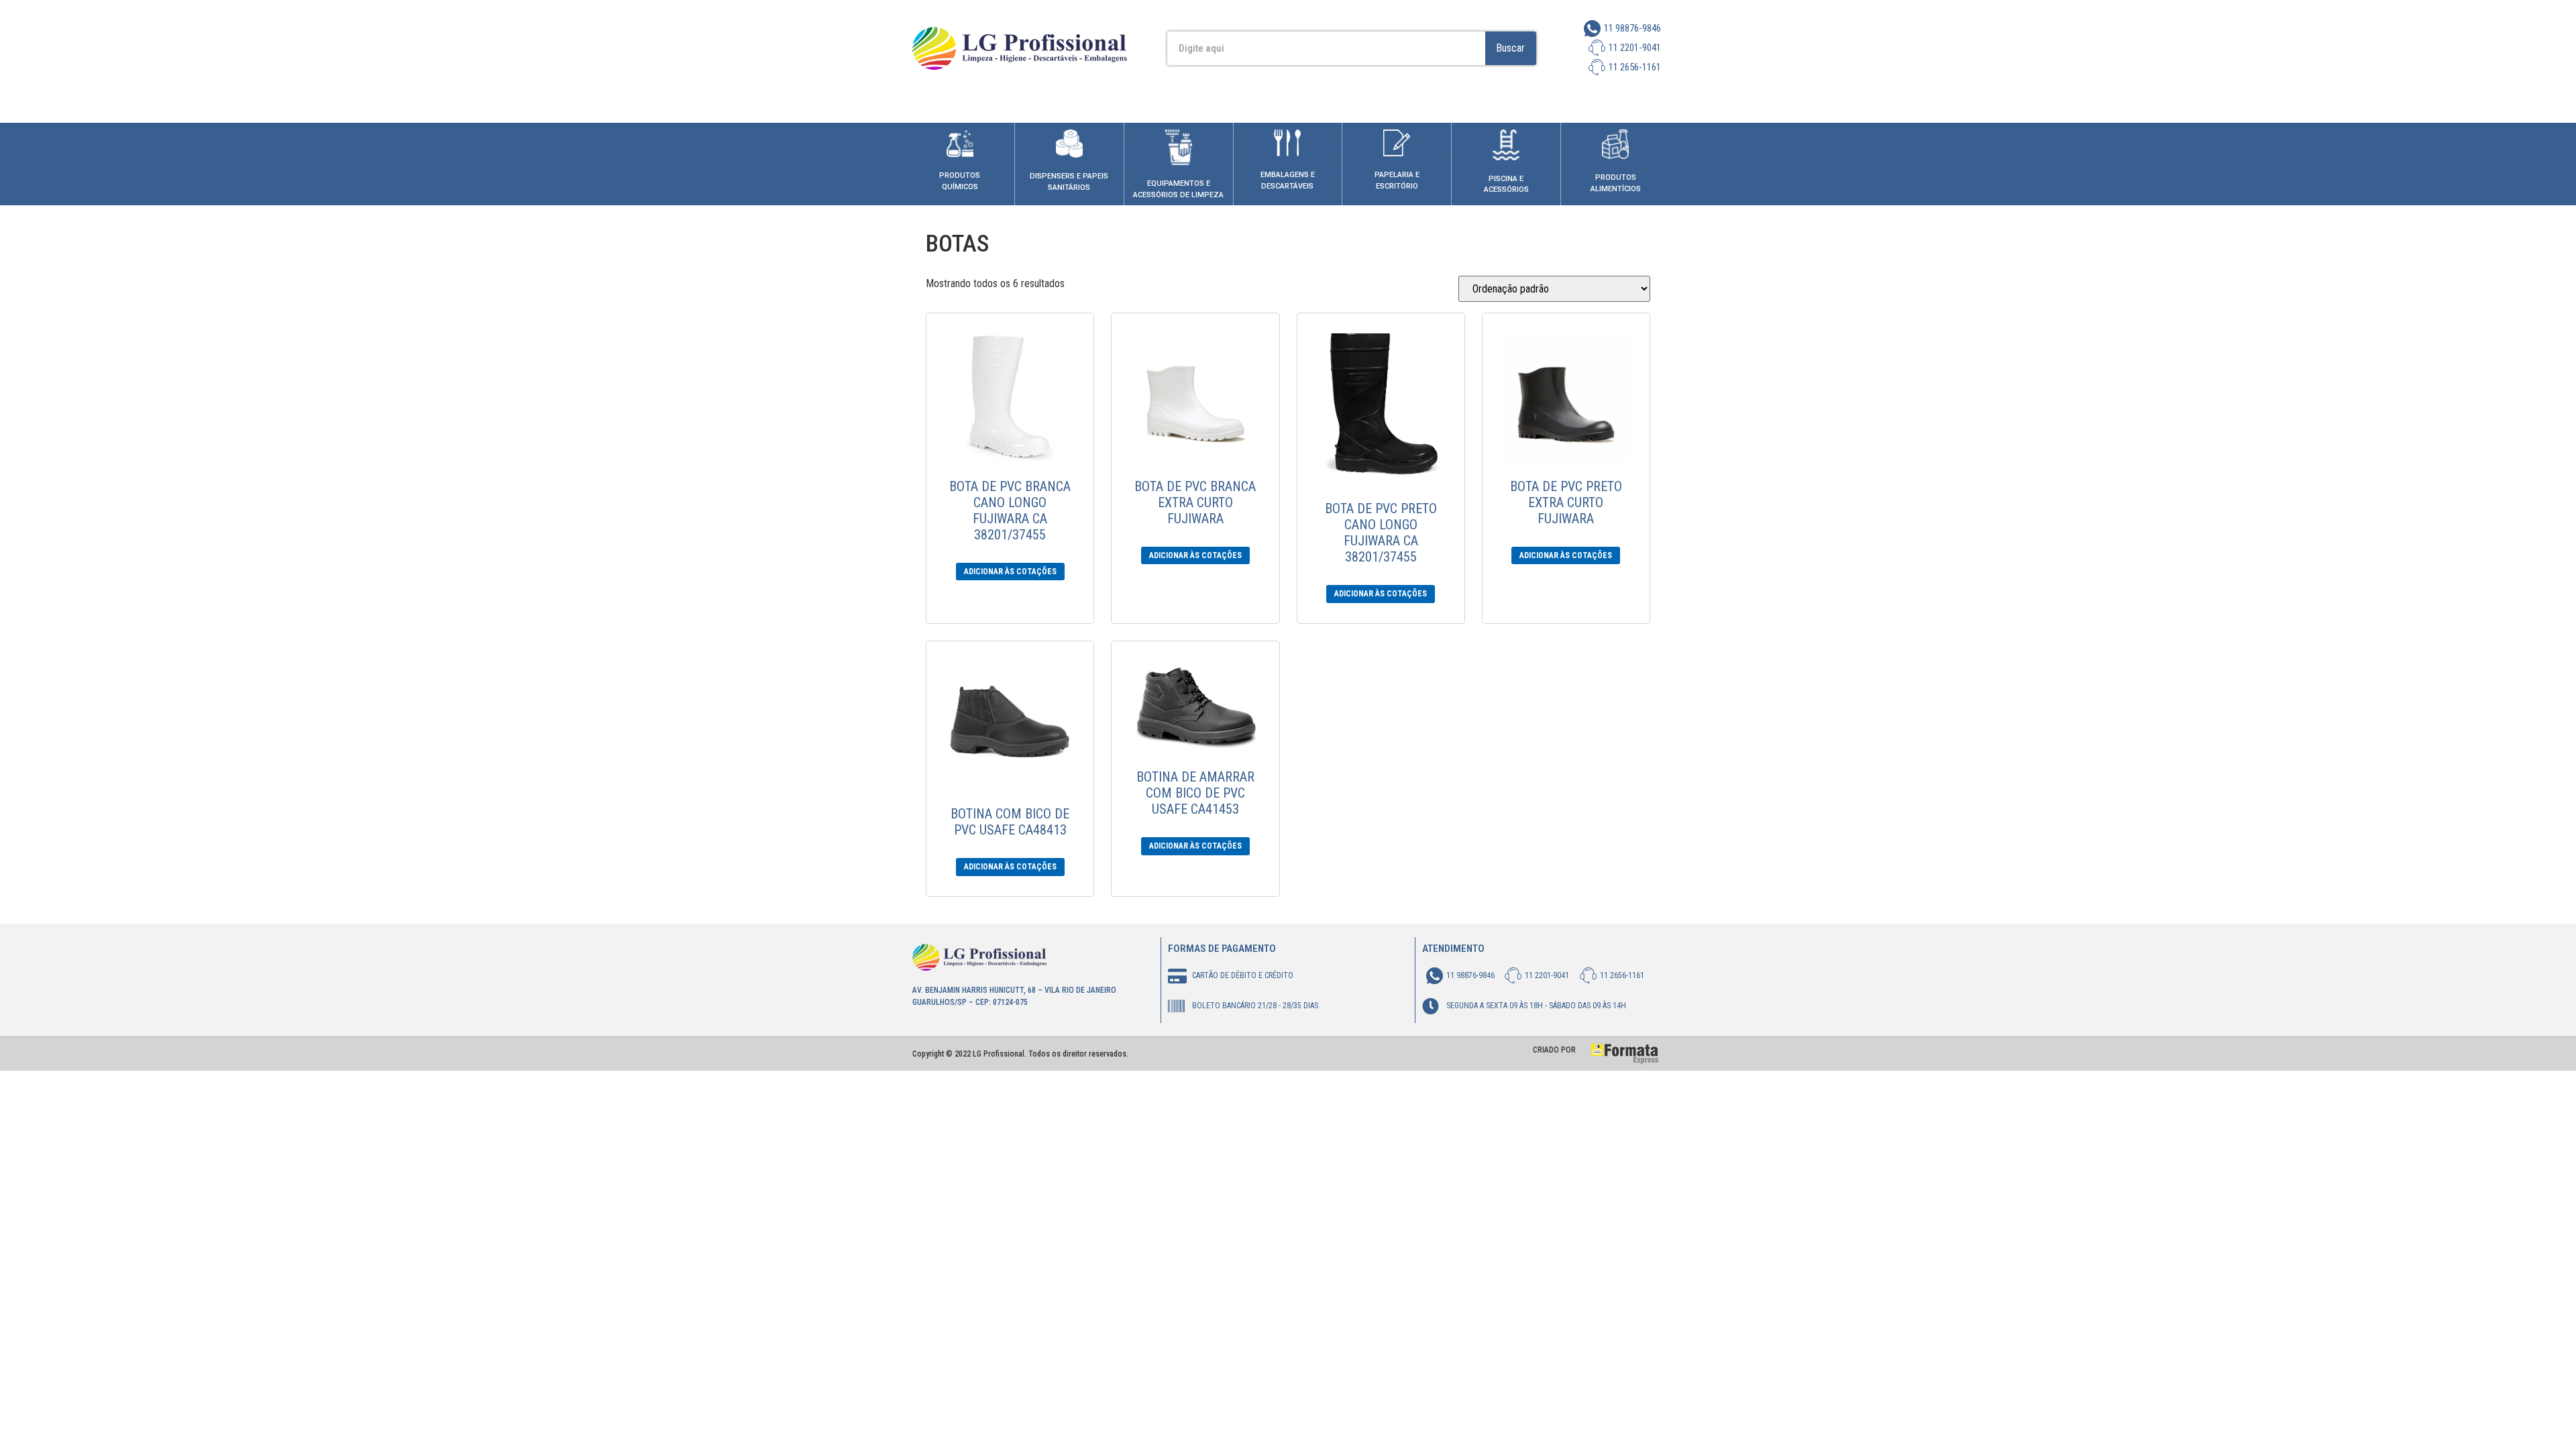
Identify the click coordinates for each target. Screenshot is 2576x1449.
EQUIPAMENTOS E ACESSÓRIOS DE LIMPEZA (1178, 189)
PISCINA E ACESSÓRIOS (1506, 184)
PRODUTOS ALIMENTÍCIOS (1616, 183)
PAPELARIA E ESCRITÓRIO (1397, 180)
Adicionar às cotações (1010, 572)
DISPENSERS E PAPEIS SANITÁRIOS (1069, 182)
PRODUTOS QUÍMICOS (960, 181)
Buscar (1510, 48)
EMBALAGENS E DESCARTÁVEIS (1288, 180)
